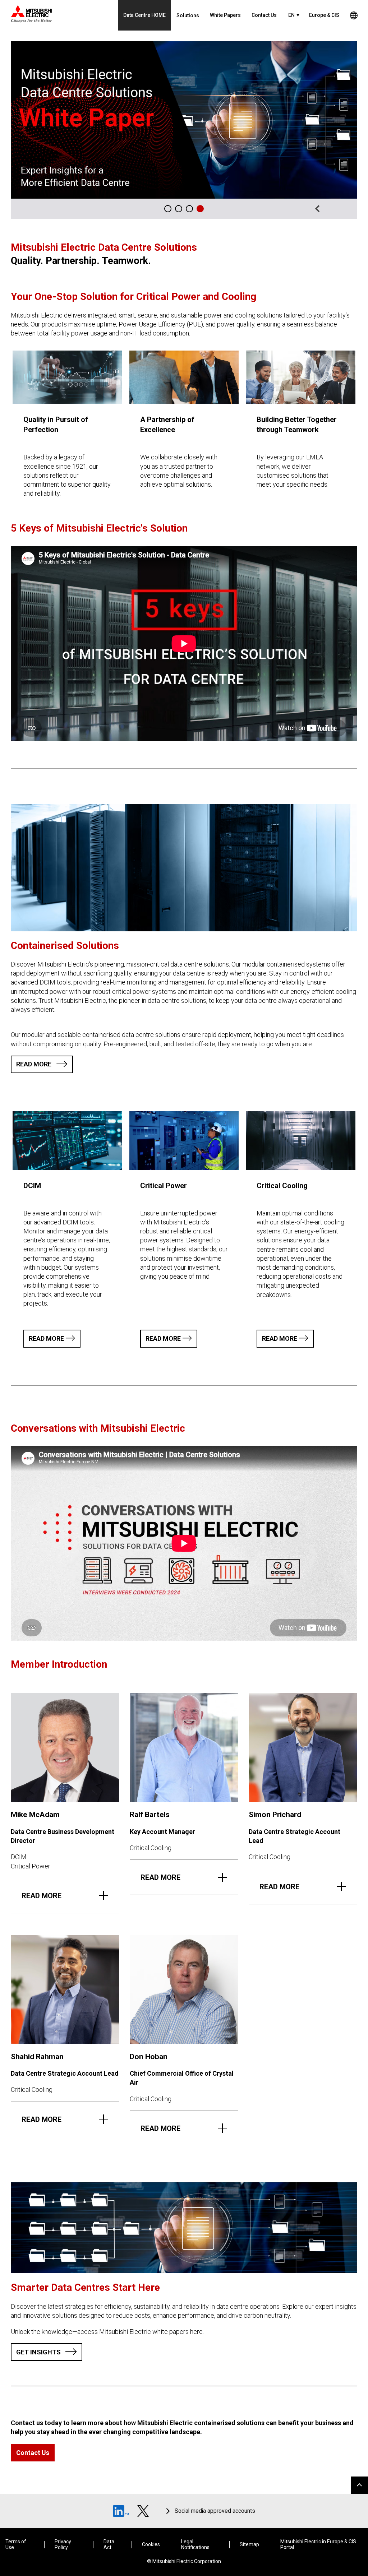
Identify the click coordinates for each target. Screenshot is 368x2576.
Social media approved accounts (215, 2511)
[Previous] (317, 209)
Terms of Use (16, 2544)
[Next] (347, 209)
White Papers (225, 15)
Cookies (151, 2545)
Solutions (188, 15)
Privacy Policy (63, 2544)
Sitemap (249, 2545)
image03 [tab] (179, 209)
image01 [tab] (189, 209)
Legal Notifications (195, 2544)
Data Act (109, 2544)
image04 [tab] (168, 209)
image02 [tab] (200, 209)
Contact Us (264, 15)
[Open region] (354, 15)
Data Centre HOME (144, 15)
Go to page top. (359, 2485)
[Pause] (332, 209)
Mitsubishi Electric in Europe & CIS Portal (318, 2544)
